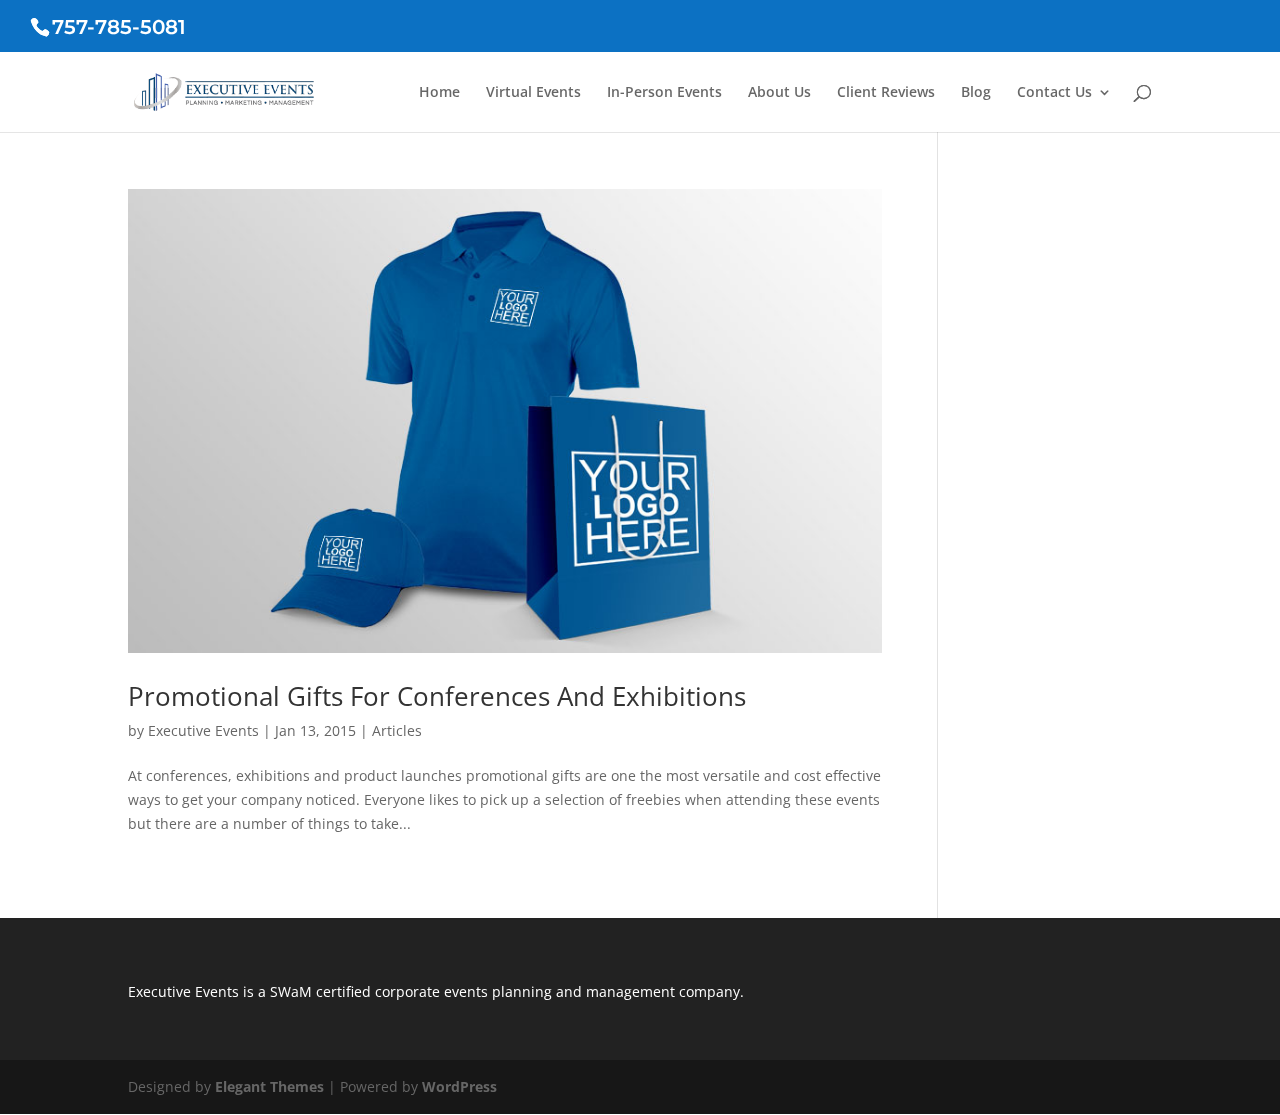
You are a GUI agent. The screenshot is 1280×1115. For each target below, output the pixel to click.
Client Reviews (886, 93)
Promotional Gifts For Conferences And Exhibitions (437, 696)
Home (439, 93)
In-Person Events (664, 93)
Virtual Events (533, 93)
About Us (779, 93)
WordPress (459, 1086)
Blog (976, 93)
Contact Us (1054, 93)
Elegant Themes (269, 1086)
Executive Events (203, 730)
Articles (397, 730)
